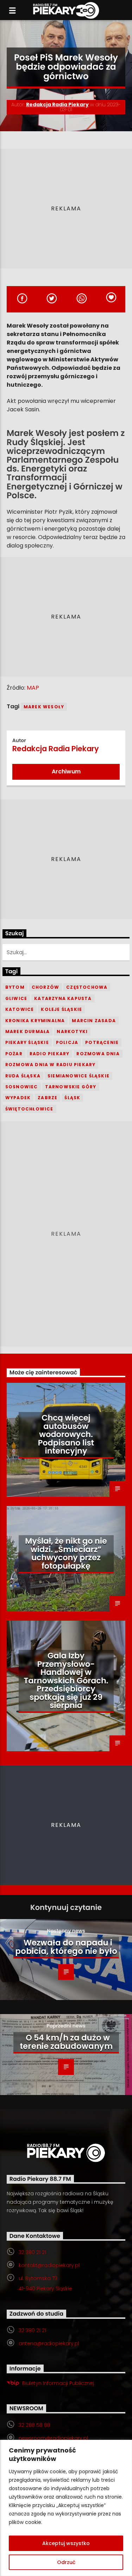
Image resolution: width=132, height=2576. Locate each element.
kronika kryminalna (35, 1021)
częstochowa (87, 987)
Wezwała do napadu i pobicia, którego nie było (66, 1947)
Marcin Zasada (94, 1021)
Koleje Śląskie (61, 1009)
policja (67, 1042)
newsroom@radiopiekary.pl (53, 2438)
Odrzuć (66, 2562)
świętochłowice (29, 1109)
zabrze (48, 1098)
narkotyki (72, 1031)
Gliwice (16, 998)
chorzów (45, 987)
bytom (15, 987)
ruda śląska (23, 1076)
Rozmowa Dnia (98, 1054)
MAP (32, 688)
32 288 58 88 (34, 2425)
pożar (14, 1054)
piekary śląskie (27, 1042)
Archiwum (66, 771)
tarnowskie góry (71, 1087)
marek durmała (28, 1031)
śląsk (72, 1098)
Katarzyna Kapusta (63, 998)
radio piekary (50, 1054)
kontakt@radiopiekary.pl (49, 2265)
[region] (66, 2508)
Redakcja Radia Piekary (57, 105)
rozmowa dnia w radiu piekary (51, 1065)
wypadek (18, 1098)
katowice (20, 1009)
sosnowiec (22, 1087)
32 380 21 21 (32, 2252)
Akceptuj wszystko (66, 2543)
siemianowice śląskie (78, 1076)
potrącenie (102, 1042)
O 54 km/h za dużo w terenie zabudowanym (66, 2042)
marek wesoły (44, 707)
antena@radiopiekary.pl (49, 2343)
